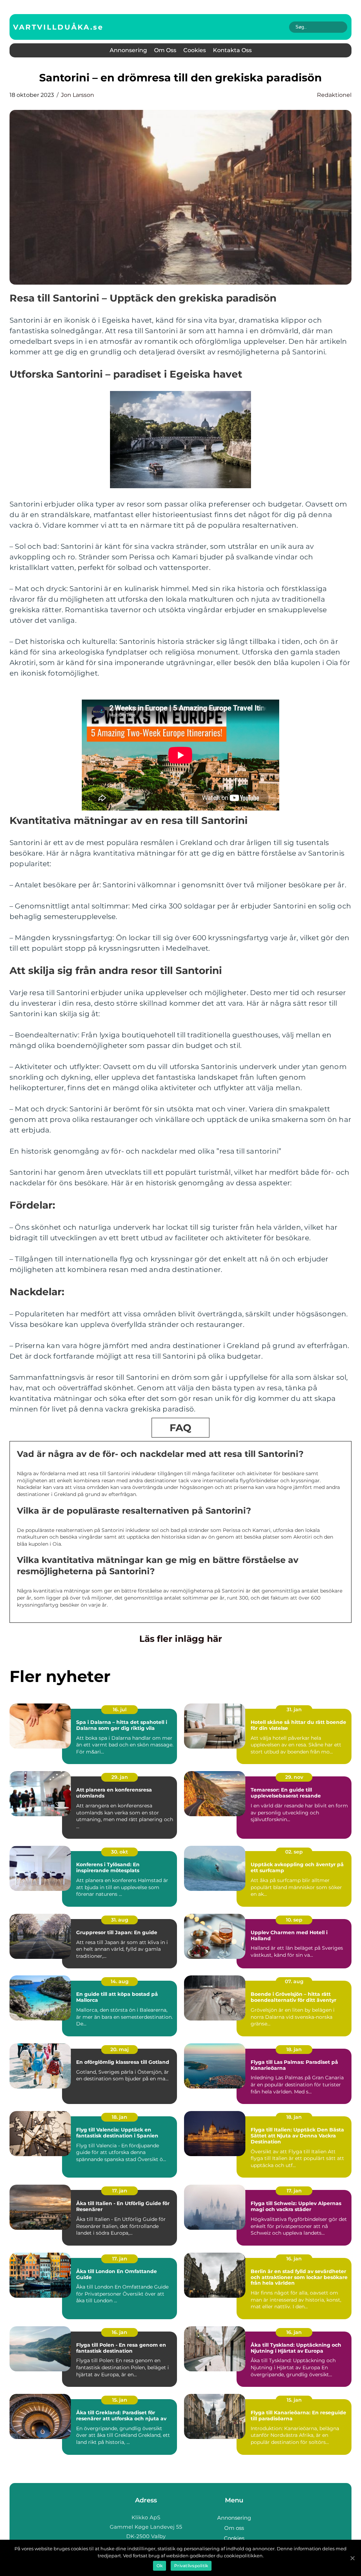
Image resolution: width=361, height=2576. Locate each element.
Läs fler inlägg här (181, 1639)
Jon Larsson (78, 95)
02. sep (294, 1852)
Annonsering (128, 50)
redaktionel (334, 95)
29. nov (294, 1777)
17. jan (120, 2191)
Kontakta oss (232, 50)
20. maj (120, 2049)
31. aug (120, 1920)
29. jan (120, 1777)
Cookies (195, 50)
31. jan (294, 1709)
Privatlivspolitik (191, 2566)
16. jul (120, 1709)
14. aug (120, 1981)
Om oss (165, 50)
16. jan (294, 2259)
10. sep (294, 1920)
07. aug (294, 1981)
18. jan (294, 2049)
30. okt (120, 1852)
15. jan (120, 2400)
